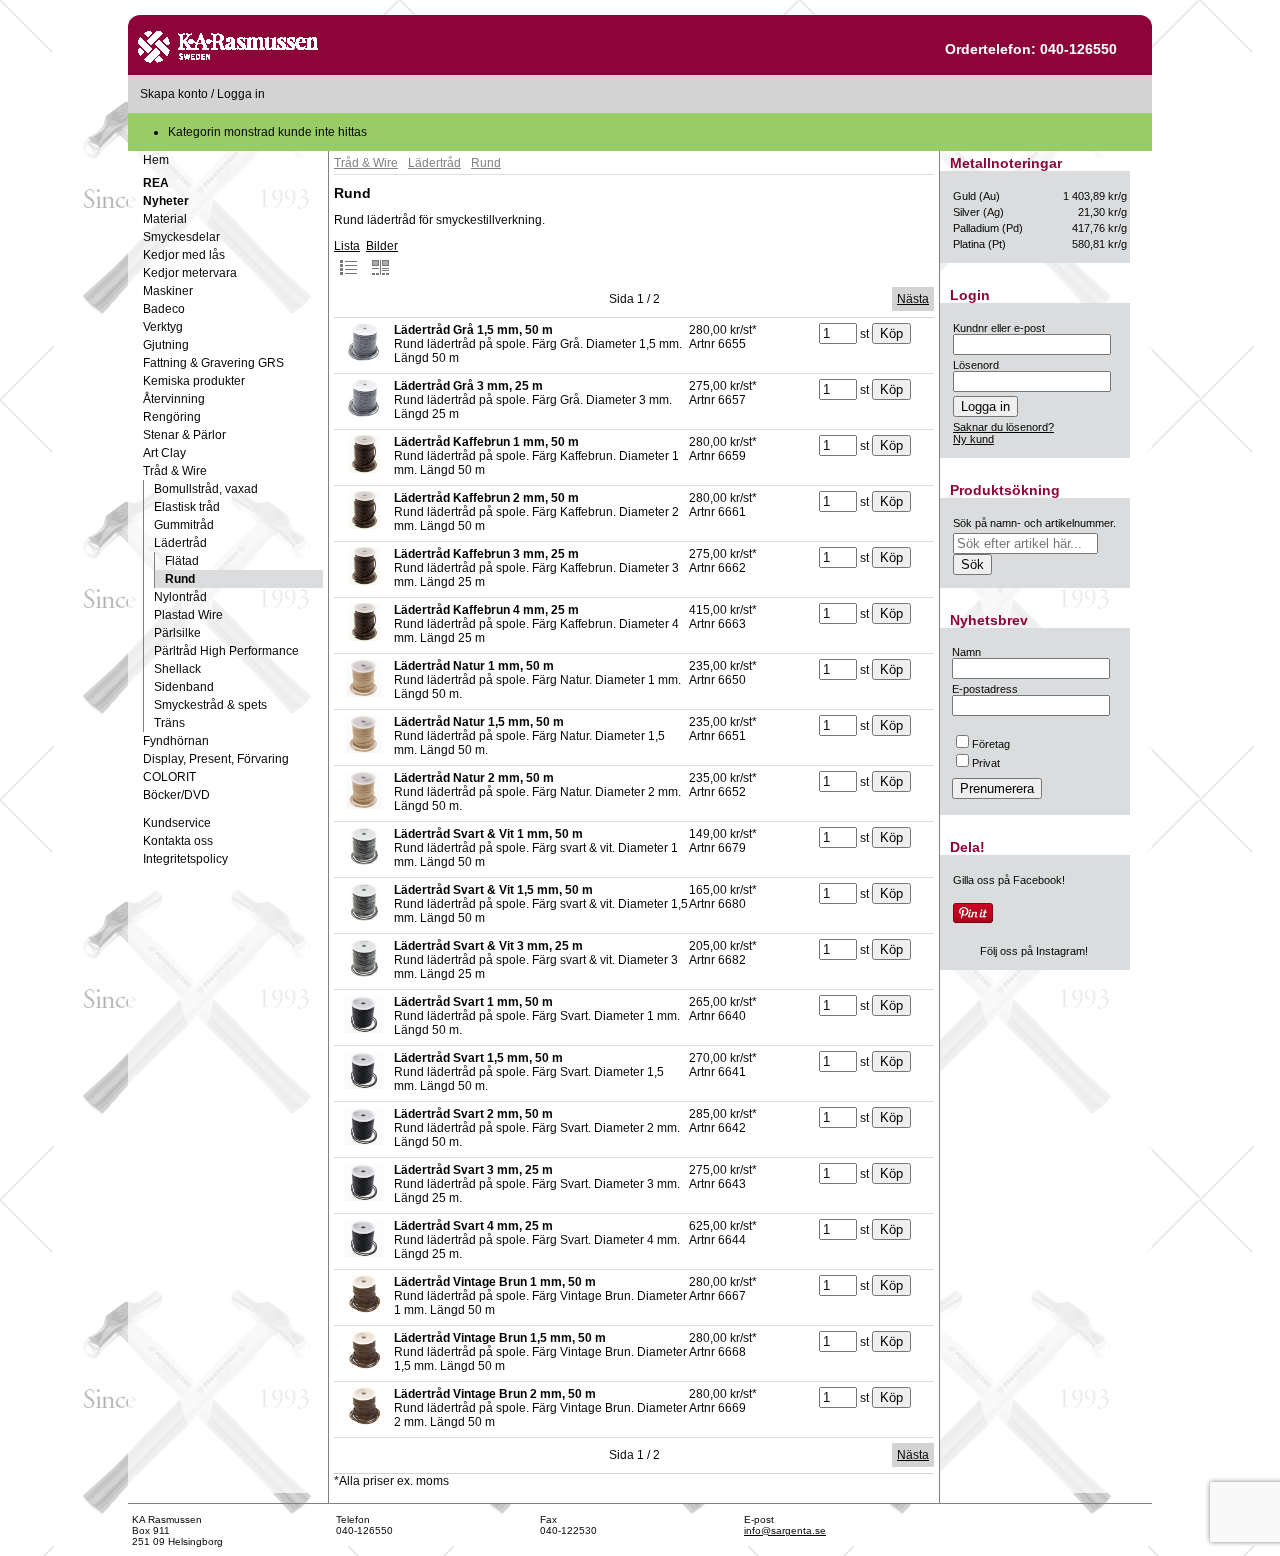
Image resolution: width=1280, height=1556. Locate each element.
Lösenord (976, 365)
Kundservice (177, 823)
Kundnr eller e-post (999, 328)
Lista (347, 246)
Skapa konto (174, 94)
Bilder (382, 246)
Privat (986, 763)
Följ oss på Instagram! (1034, 951)
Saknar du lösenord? (1003, 427)
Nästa (913, 299)
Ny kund (973, 439)
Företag (991, 744)
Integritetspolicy (185, 859)
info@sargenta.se (785, 1530)
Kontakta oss (178, 841)
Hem (156, 160)
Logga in (241, 94)
